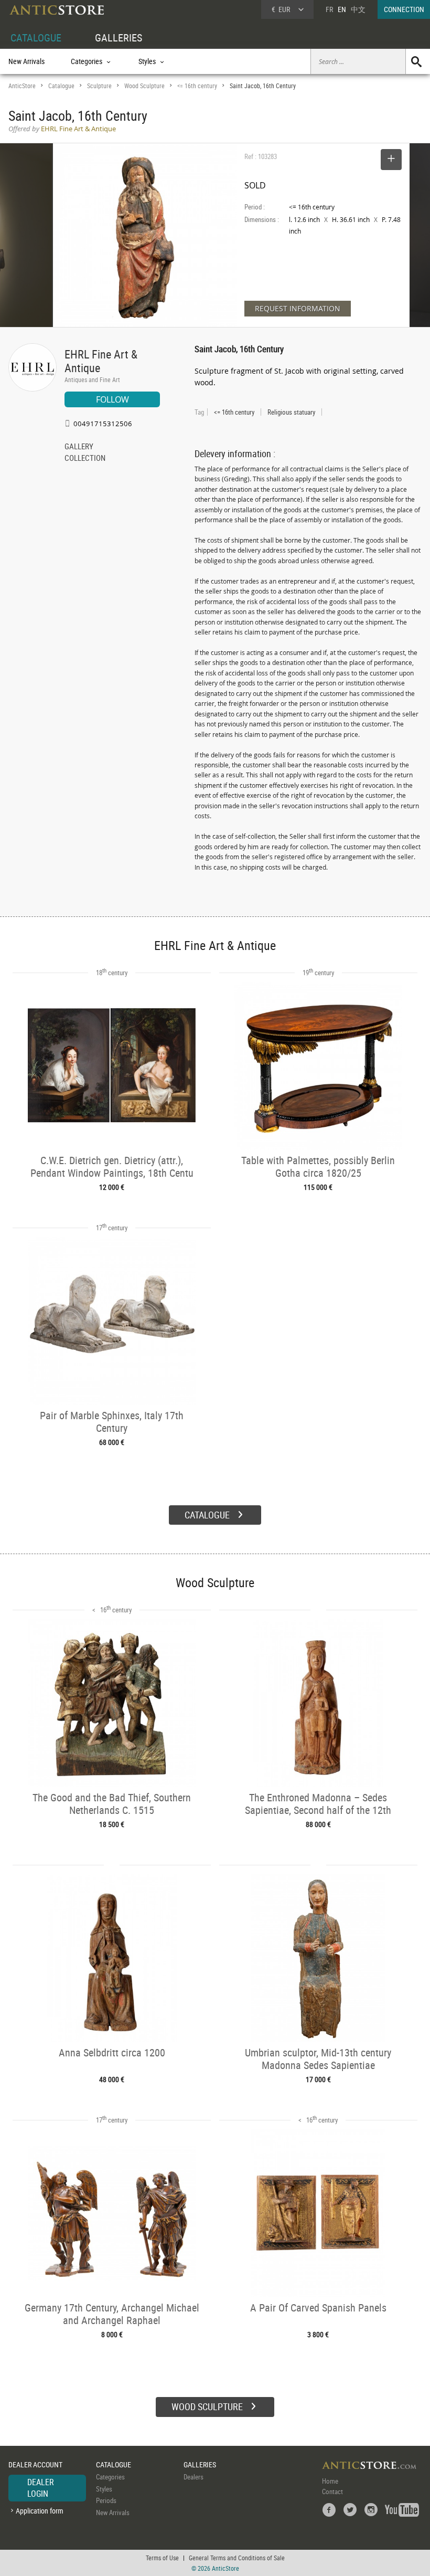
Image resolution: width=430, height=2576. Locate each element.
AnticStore (22, 86)
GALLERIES (119, 38)
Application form (40, 2511)
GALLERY (79, 447)
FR (329, 9)
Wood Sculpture (144, 86)
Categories (110, 2477)
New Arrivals (26, 61)
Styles (104, 2489)
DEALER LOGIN (41, 2488)
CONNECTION (404, 9)
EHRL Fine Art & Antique (101, 361)
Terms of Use (162, 2558)
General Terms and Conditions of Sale (237, 2558)
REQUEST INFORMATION (298, 308)
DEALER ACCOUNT (35, 2464)
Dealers (193, 2477)
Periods (106, 2500)
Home (330, 2481)
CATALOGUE (36, 38)
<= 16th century (197, 86)
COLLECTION (85, 459)
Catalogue (61, 86)
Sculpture (99, 86)
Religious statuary (291, 412)
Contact (332, 2491)
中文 (358, 9)
